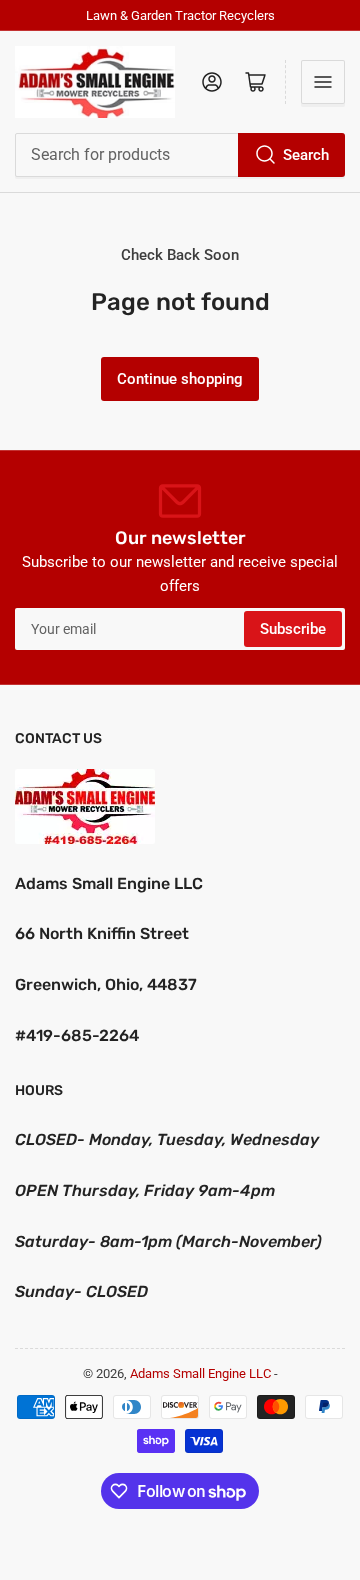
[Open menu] (323, 82)
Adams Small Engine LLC (200, 1373)
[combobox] (180, 155)
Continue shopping (180, 379)
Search (306, 155)
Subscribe (293, 629)
